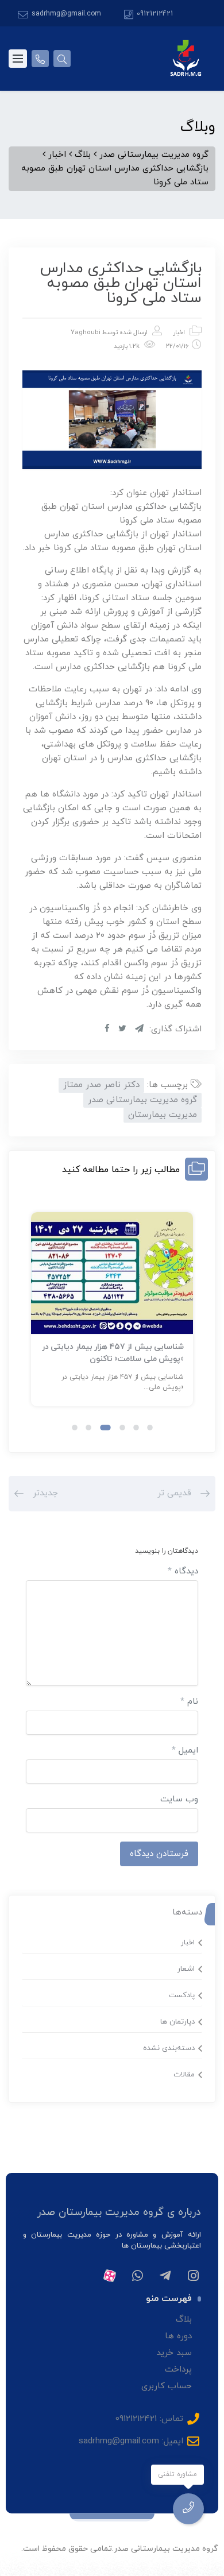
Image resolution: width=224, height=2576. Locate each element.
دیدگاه (183, 1571)
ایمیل (185, 1751)
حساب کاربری (167, 2386)
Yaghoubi (86, 332)
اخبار (179, 332)
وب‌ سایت (179, 1799)
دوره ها (178, 2336)
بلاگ (184, 2320)
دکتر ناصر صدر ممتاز (101, 1085)
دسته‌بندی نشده (169, 2048)
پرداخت (178, 2370)
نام (189, 1702)
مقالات (184, 2075)
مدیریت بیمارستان (163, 1115)
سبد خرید (174, 2353)
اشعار (186, 1969)
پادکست (182, 1995)
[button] (150, 1428)
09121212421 (155, 14)
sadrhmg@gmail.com (66, 14)
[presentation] (36, 1319)
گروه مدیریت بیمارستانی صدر (142, 1100)
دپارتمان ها (177, 2022)
